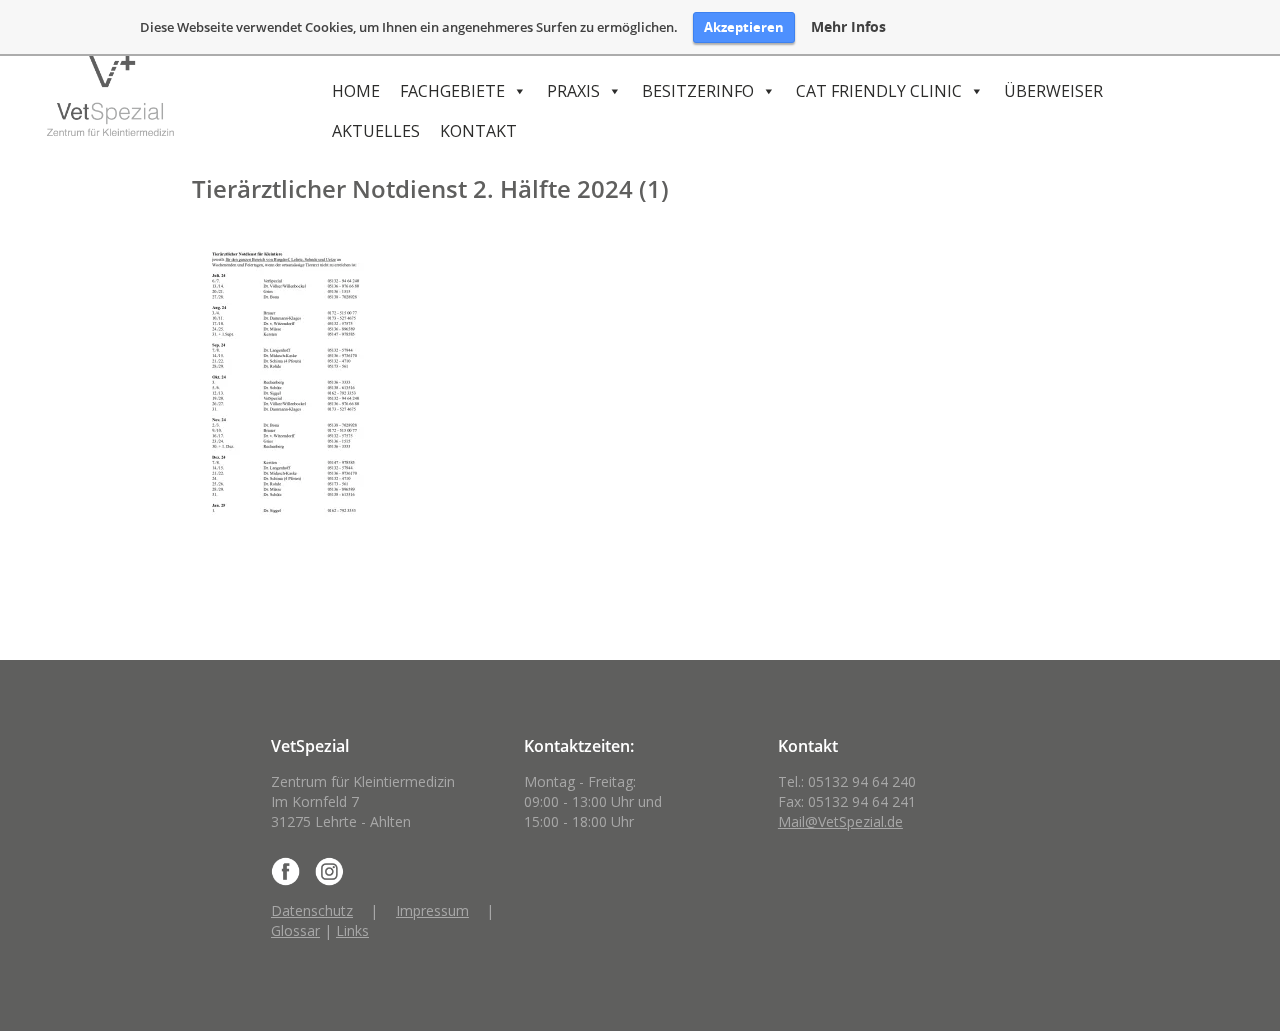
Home (356, 91)
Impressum (432, 910)
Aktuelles (376, 131)
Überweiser (1053, 91)
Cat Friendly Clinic (879, 91)
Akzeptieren (744, 27)
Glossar (295, 930)
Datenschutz (312, 910)
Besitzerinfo (698, 91)
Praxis (573, 91)
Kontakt (478, 131)
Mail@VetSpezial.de (840, 821)
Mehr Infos (848, 27)
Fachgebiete (452, 91)
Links (352, 930)
